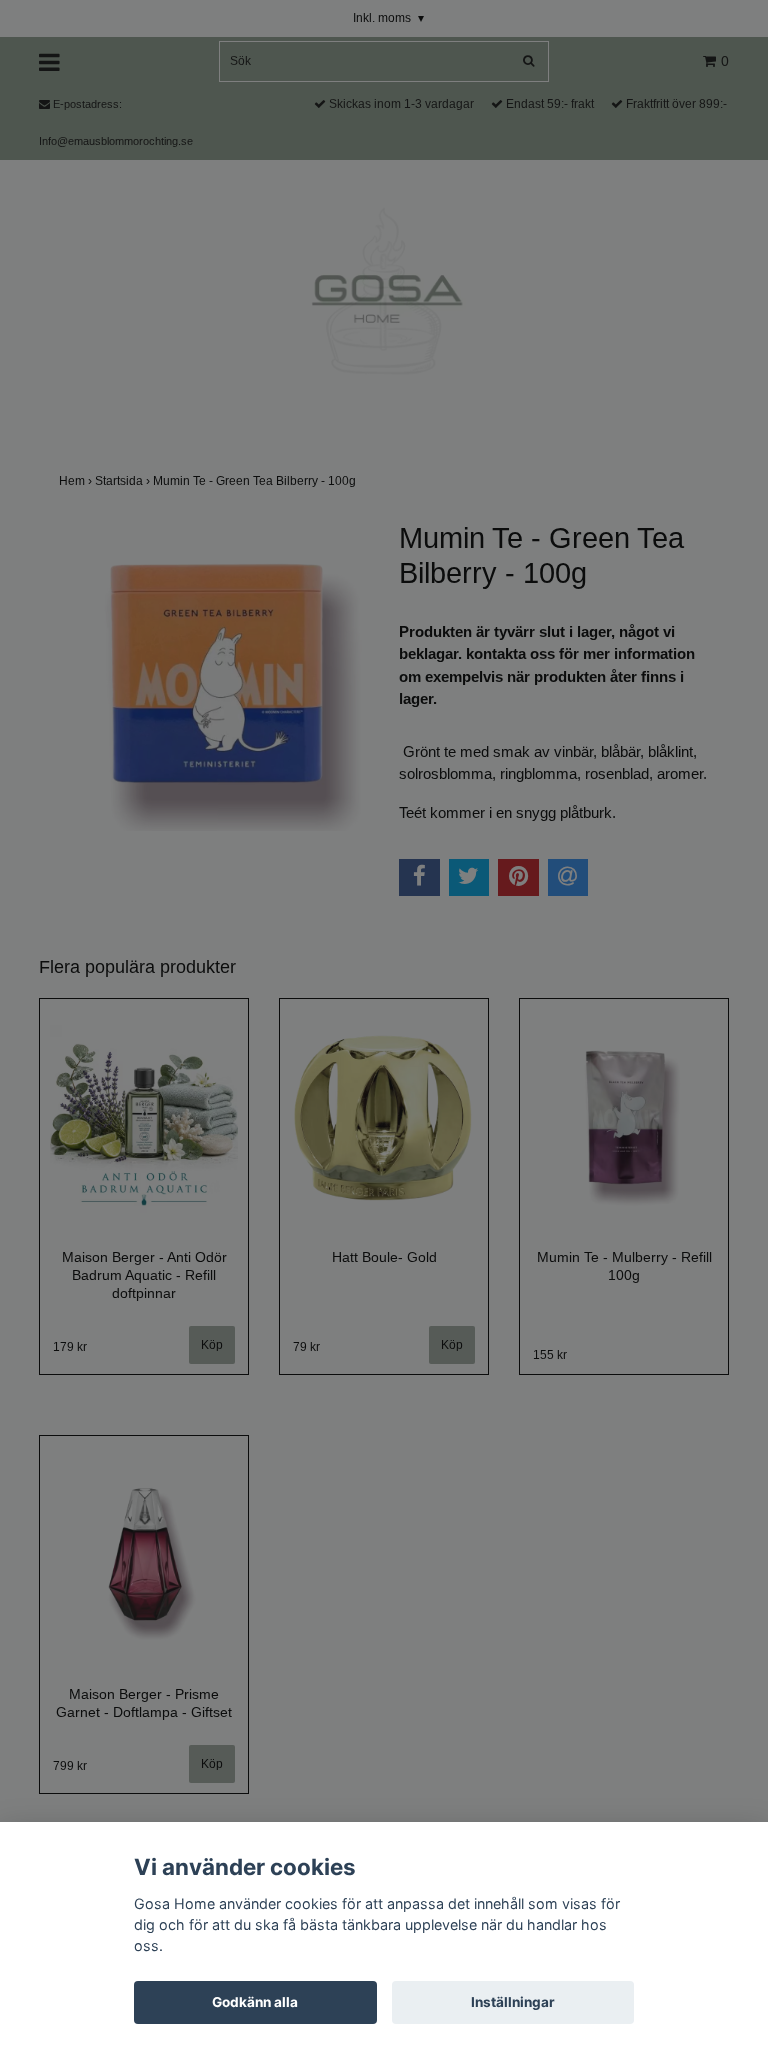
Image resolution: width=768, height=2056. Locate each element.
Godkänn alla (255, 2002)
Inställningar (513, 2002)
